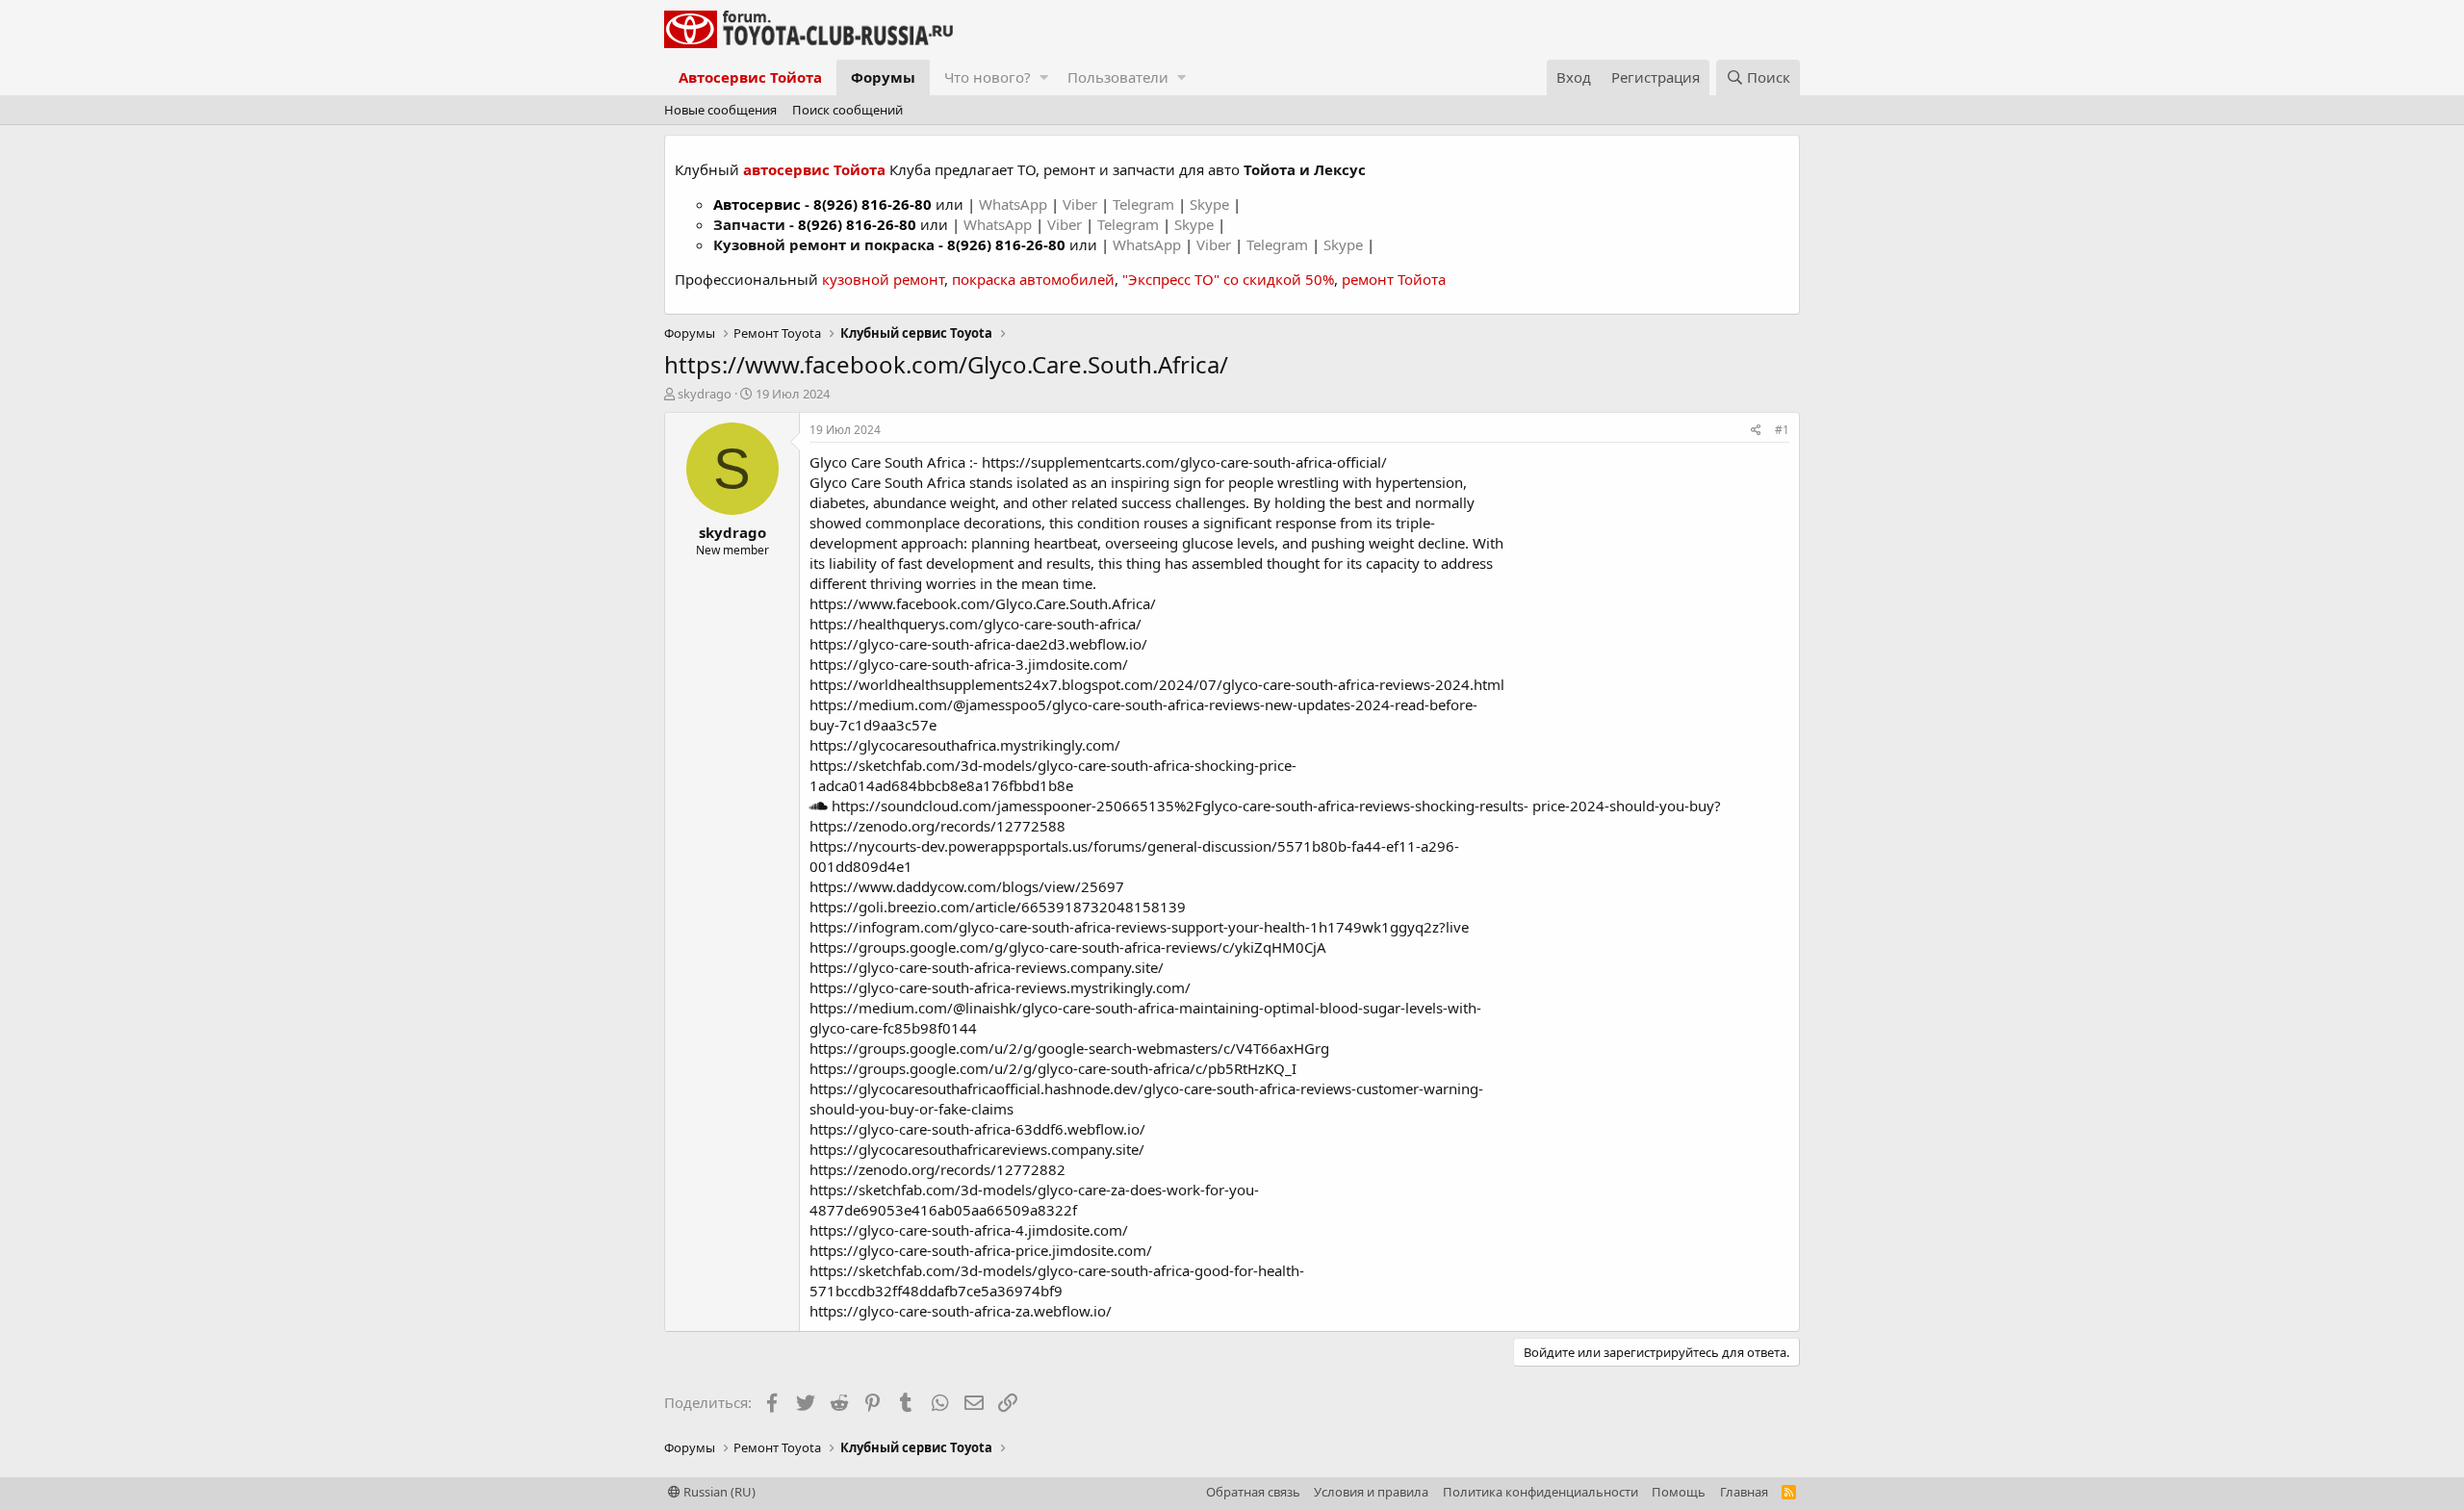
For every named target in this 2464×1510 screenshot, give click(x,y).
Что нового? (988, 77)
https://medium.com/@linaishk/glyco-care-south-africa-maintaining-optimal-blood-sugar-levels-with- (1145, 1008)
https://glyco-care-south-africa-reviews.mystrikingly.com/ (1000, 987)
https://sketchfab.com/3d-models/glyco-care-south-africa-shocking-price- (1053, 765)
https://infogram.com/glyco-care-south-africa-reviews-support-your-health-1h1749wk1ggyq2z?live (1139, 927)
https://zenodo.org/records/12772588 (937, 826)
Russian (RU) (718, 1492)
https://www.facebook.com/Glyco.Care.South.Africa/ (983, 603)
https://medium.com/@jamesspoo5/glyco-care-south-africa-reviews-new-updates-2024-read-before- (1143, 704)
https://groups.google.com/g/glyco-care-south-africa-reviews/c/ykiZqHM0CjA (1068, 947)
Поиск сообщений (847, 110)
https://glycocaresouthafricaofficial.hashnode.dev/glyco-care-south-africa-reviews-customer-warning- (1146, 1088)
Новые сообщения (720, 110)
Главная (1744, 1492)
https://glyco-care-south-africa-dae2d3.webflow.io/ (978, 644)
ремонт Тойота (1394, 279)
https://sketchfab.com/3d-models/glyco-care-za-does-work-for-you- (1034, 1190)
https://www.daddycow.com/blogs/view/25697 (967, 886)
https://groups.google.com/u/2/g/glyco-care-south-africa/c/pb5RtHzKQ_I (1053, 1068)
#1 (1782, 430)
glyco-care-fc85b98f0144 (893, 1028)
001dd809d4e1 (861, 866)
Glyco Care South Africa (887, 462)
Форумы (883, 77)
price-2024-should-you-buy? (1627, 806)
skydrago (705, 394)
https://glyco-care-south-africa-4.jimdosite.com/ (969, 1230)
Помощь (1679, 1492)
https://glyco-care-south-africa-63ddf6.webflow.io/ (977, 1129)
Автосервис (757, 204)
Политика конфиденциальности (1540, 1492)
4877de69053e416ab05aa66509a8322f (943, 1210)
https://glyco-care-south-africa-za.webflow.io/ (961, 1311)
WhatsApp (1015, 204)
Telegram (1145, 204)
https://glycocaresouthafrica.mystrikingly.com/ (965, 745)
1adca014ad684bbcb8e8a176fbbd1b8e (941, 785)
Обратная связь (1253, 1492)
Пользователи (1118, 77)
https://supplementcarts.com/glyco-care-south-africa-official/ (1184, 462)
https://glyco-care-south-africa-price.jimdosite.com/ (981, 1250)
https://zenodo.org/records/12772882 (937, 1169)
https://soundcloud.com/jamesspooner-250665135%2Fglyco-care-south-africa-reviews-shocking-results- (1178, 806)
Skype (1211, 204)
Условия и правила (1371, 1492)
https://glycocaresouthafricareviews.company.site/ (977, 1149)
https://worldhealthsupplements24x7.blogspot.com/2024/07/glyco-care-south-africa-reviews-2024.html (1157, 684)
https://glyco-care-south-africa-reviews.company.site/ (987, 967)
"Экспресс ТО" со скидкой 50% (1228, 279)
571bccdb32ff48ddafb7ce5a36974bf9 (936, 1291)
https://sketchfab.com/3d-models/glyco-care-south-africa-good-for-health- (1057, 1270)
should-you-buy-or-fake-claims (911, 1109)
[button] (1044, 77)
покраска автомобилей (1033, 279)
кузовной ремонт (883, 279)
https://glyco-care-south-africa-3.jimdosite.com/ (969, 664)
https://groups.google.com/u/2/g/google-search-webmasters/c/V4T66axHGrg (1069, 1048)
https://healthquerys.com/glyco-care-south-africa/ (975, 624)
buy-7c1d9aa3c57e (873, 725)
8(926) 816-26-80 (873, 204)
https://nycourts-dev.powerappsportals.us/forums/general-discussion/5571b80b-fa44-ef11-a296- (1134, 846)
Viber (1080, 204)
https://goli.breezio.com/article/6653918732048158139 (998, 907)
